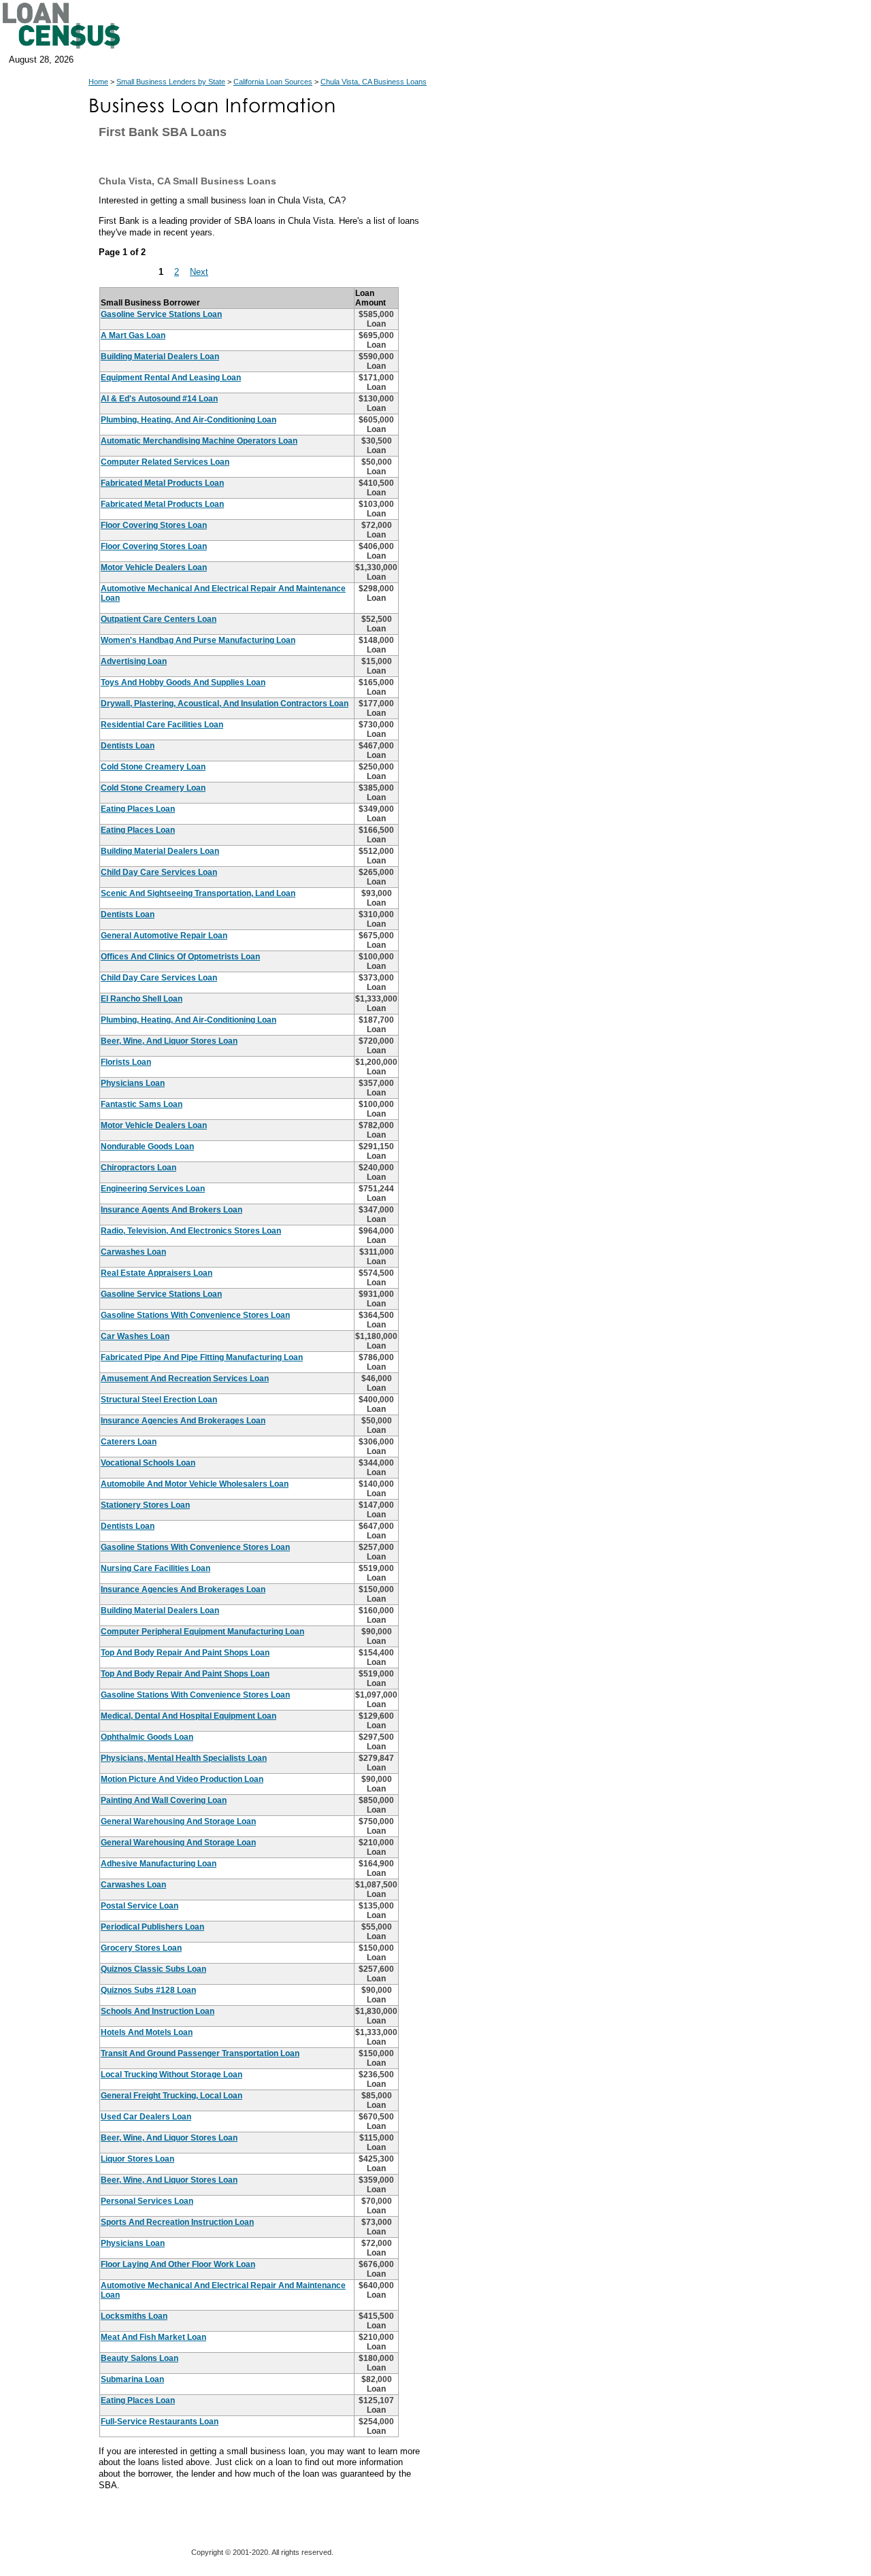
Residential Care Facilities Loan (162, 725)
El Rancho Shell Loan (142, 999)
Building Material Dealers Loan (160, 357)
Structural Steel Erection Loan (159, 1400)
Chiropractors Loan (138, 1168)
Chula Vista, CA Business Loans (374, 82)
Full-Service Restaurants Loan (160, 2422)
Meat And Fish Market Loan (153, 2337)
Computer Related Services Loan (165, 462)
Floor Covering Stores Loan (154, 525)
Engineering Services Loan (153, 1189)
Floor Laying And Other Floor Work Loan (178, 2264)
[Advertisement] (551, 401)
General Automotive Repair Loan (164, 936)
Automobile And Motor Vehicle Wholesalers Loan (195, 1484)
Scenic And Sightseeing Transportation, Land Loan (198, 893)
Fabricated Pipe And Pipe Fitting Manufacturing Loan (202, 1357)
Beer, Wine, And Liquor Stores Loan (169, 1041)
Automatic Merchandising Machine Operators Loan (199, 441)
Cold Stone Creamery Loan (153, 767)
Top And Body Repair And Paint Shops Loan (185, 1653)
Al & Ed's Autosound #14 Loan (159, 399)
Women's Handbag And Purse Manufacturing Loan (198, 640)
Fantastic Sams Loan (142, 1104)
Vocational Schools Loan (148, 1463)
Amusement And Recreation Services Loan (185, 1378)
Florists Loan (126, 1062)
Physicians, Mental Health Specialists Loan (184, 1758)
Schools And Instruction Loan (158, 2011)
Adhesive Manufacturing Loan (159, 1864)
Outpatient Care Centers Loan (159, 619)
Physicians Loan (133, 1083)
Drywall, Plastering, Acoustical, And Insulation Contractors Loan (225, 704)
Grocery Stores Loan (141, 1948)
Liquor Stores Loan (137, 2159)
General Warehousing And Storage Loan (178, 1821)
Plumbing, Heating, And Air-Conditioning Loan (188, 420)
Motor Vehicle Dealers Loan (154, 567)
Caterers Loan (129, 1442)
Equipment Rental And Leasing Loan (171, 378)
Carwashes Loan (133, 1252)
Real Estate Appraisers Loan (157, 1273)
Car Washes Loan (135, 1336)
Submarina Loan (132, 2379)
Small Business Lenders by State (171, 82)
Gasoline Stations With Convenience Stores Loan (195, 1315)
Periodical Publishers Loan (152, 1927)
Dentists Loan (128, 746)
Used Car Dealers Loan (146, 2117)
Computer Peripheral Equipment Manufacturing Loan (202, 1632)
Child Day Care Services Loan (159, 872)
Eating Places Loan (138, 809)
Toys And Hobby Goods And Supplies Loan (183, 682)
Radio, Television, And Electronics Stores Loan (191, 1231)
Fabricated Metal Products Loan (162, 483)
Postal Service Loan (139, 1906)
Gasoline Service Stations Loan (161, 314)
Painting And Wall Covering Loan (164, 1800)
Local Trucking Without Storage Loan (171, 2075)
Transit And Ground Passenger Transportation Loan (200, 2053)
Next (199, 272)
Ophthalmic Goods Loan (147, 1737)
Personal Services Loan (147, 2201)
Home (98, 82)
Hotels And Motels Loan (147, 2032)
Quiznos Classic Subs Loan (153, 1969)
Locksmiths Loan (134, 2316)
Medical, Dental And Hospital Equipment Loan (188, 1716)
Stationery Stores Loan (145, 1505)
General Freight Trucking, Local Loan (171, 2096)
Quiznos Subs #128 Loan (148, 1990)
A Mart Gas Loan (133, 335)
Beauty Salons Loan (139, 2358)
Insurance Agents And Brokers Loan (171, 1210)
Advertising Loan (134, 661)
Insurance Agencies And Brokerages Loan (183, 1421)
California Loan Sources (273, 82)
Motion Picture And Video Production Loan (182, 1779)
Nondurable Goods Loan (147, 1146)
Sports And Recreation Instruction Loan (177, 2222)
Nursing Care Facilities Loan (155, 1568)
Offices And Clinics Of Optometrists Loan (180, 957)
